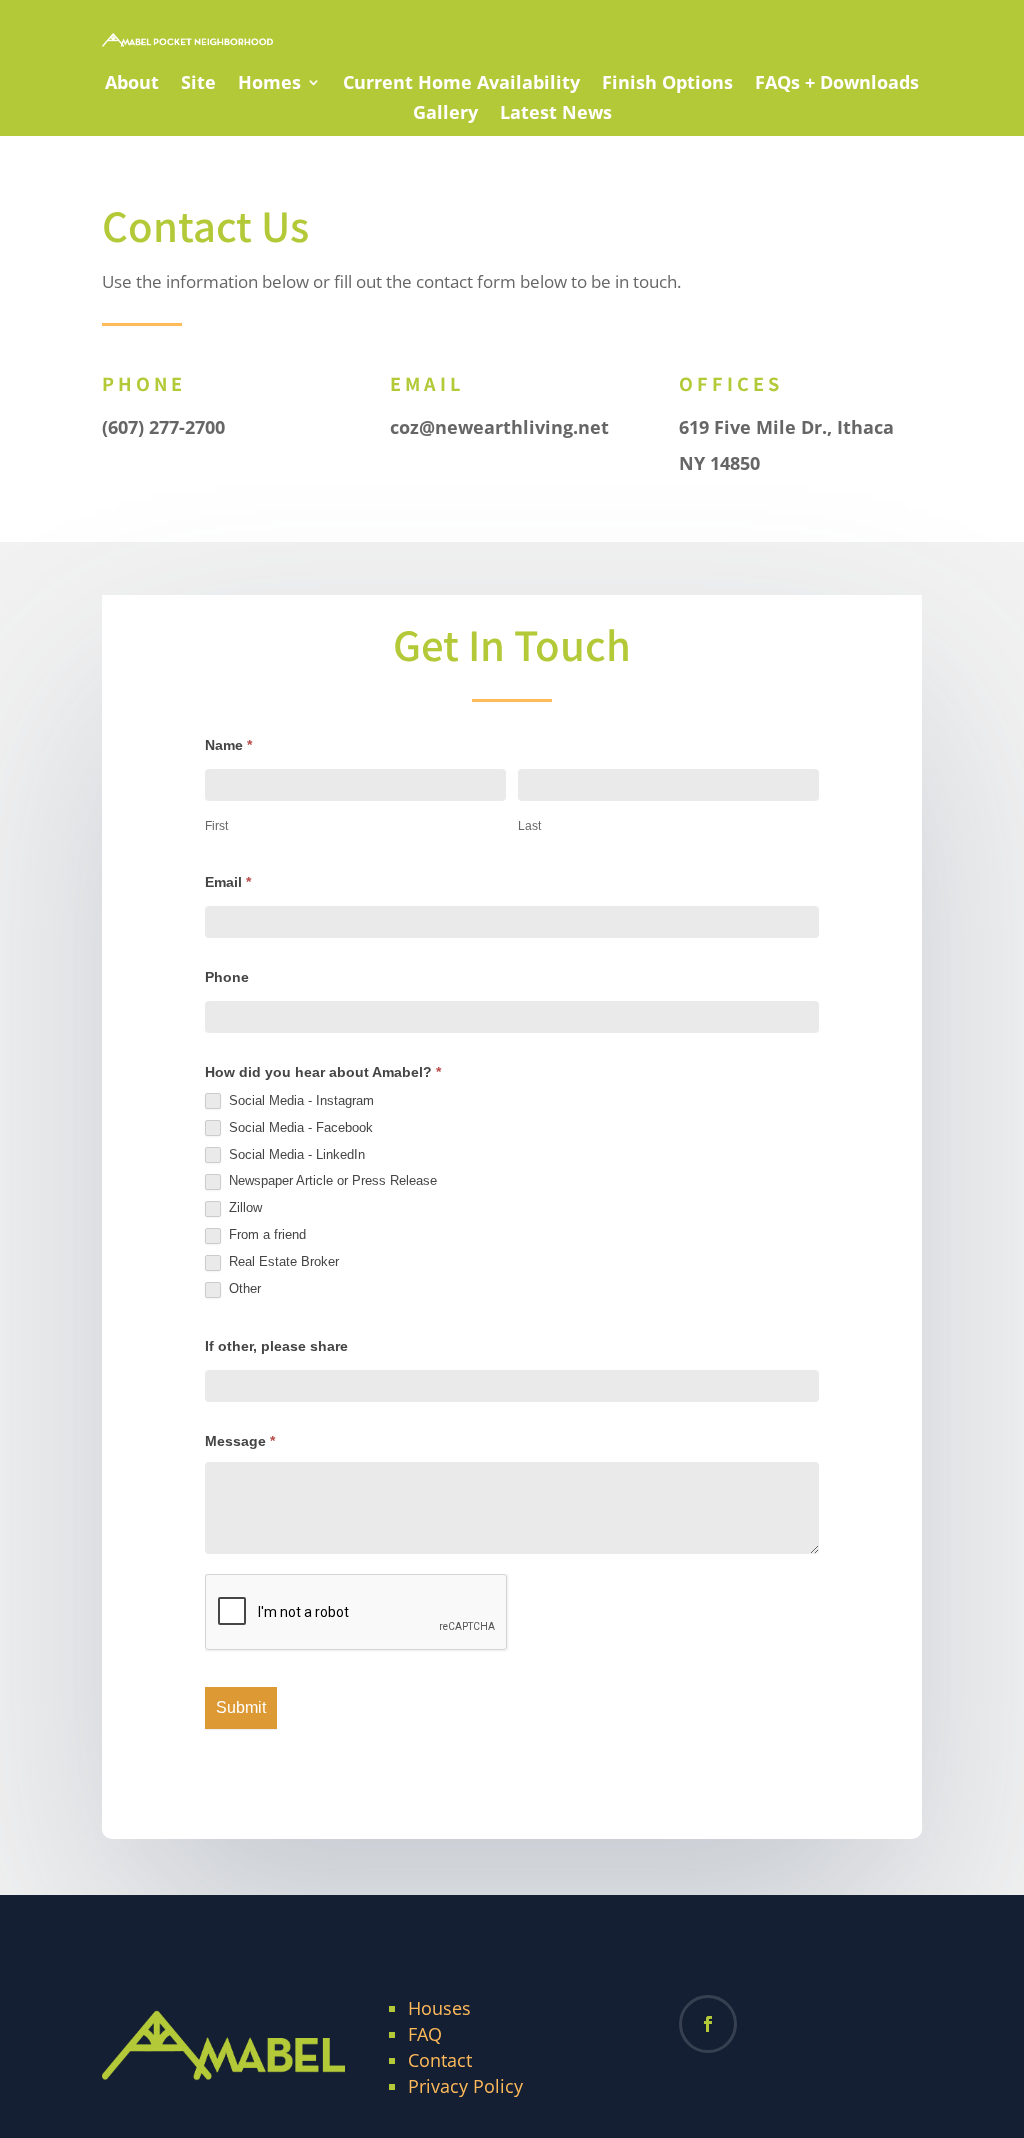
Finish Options (667, 84)
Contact (440, 2060)
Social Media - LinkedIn (295, 1154)
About (132, 84)
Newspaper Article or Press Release (331, 1180)
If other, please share (276, 1346)
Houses (439, 2008)
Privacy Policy (465, 2086)
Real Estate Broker (282, 1261)
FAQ (425, 2034)
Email (228, 882)
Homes (269, 84)
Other (243, 1288)
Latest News (556, 114)
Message (240, 1441)
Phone (227, 977)
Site (198, 84)
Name (228, 745)
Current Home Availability (461, 84)
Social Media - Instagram (299, 1100)
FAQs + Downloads (837, 84)
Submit (241, 1707)
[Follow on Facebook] (708, 2024)
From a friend (265, 1234)
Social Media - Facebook (299, 1127)
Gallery (445, 114)
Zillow (243, 1207)
